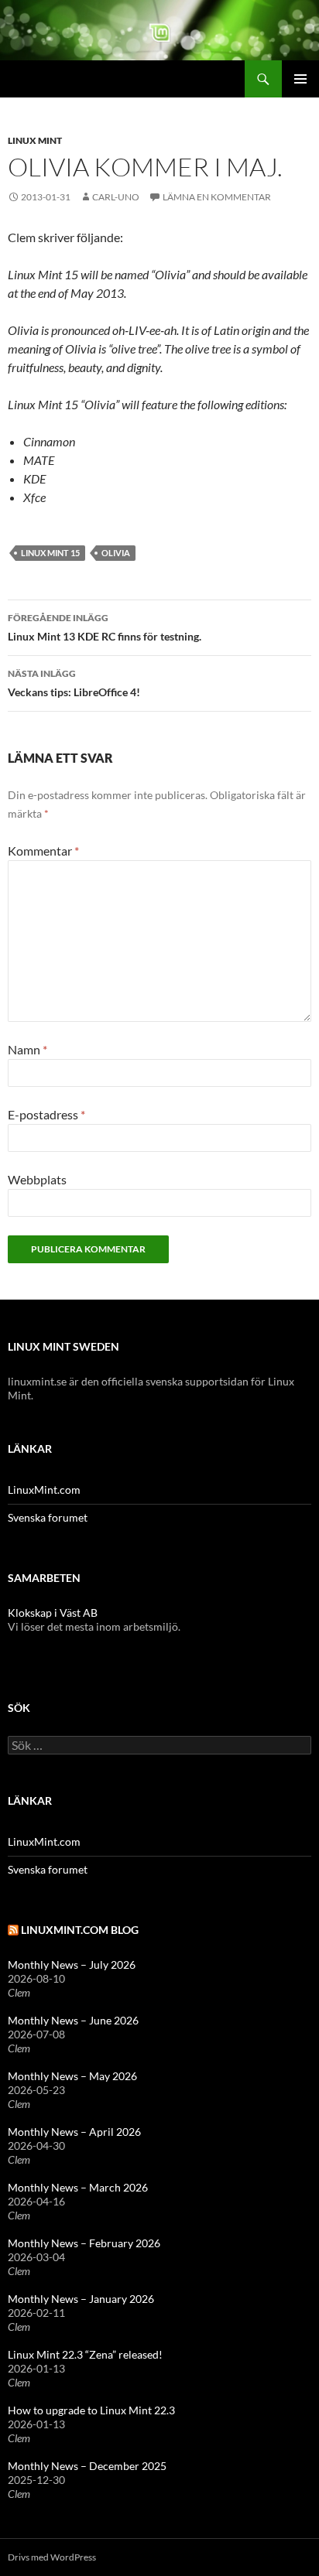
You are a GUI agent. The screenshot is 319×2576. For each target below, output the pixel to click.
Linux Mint (35, 140)
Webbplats (37, 1179)
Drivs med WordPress (52, 2557)
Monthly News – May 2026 (72, 2076)
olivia (116, 553)
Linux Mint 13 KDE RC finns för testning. (105, 627)
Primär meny (300, 79)
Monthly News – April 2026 (74, 2132)
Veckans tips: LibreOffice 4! (74, 683)
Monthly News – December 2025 (87, 2466)
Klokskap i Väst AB (53, 1613)
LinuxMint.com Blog (80, 1930)
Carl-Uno (116, 197)
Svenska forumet (48, 1517)
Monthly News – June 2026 (73, 2020)
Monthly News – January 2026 (81, 2299)
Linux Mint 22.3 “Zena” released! (85, 2354)
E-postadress (46, 1114)
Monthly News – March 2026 (78, 2187)
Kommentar (43, 851)
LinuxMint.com (44, 1490)
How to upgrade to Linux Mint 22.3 (91, 2410)
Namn (27, 1049)
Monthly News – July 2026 (72, 1964)
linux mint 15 (50, 553)
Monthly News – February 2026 (84, 2243)
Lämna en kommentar (217, 197)
